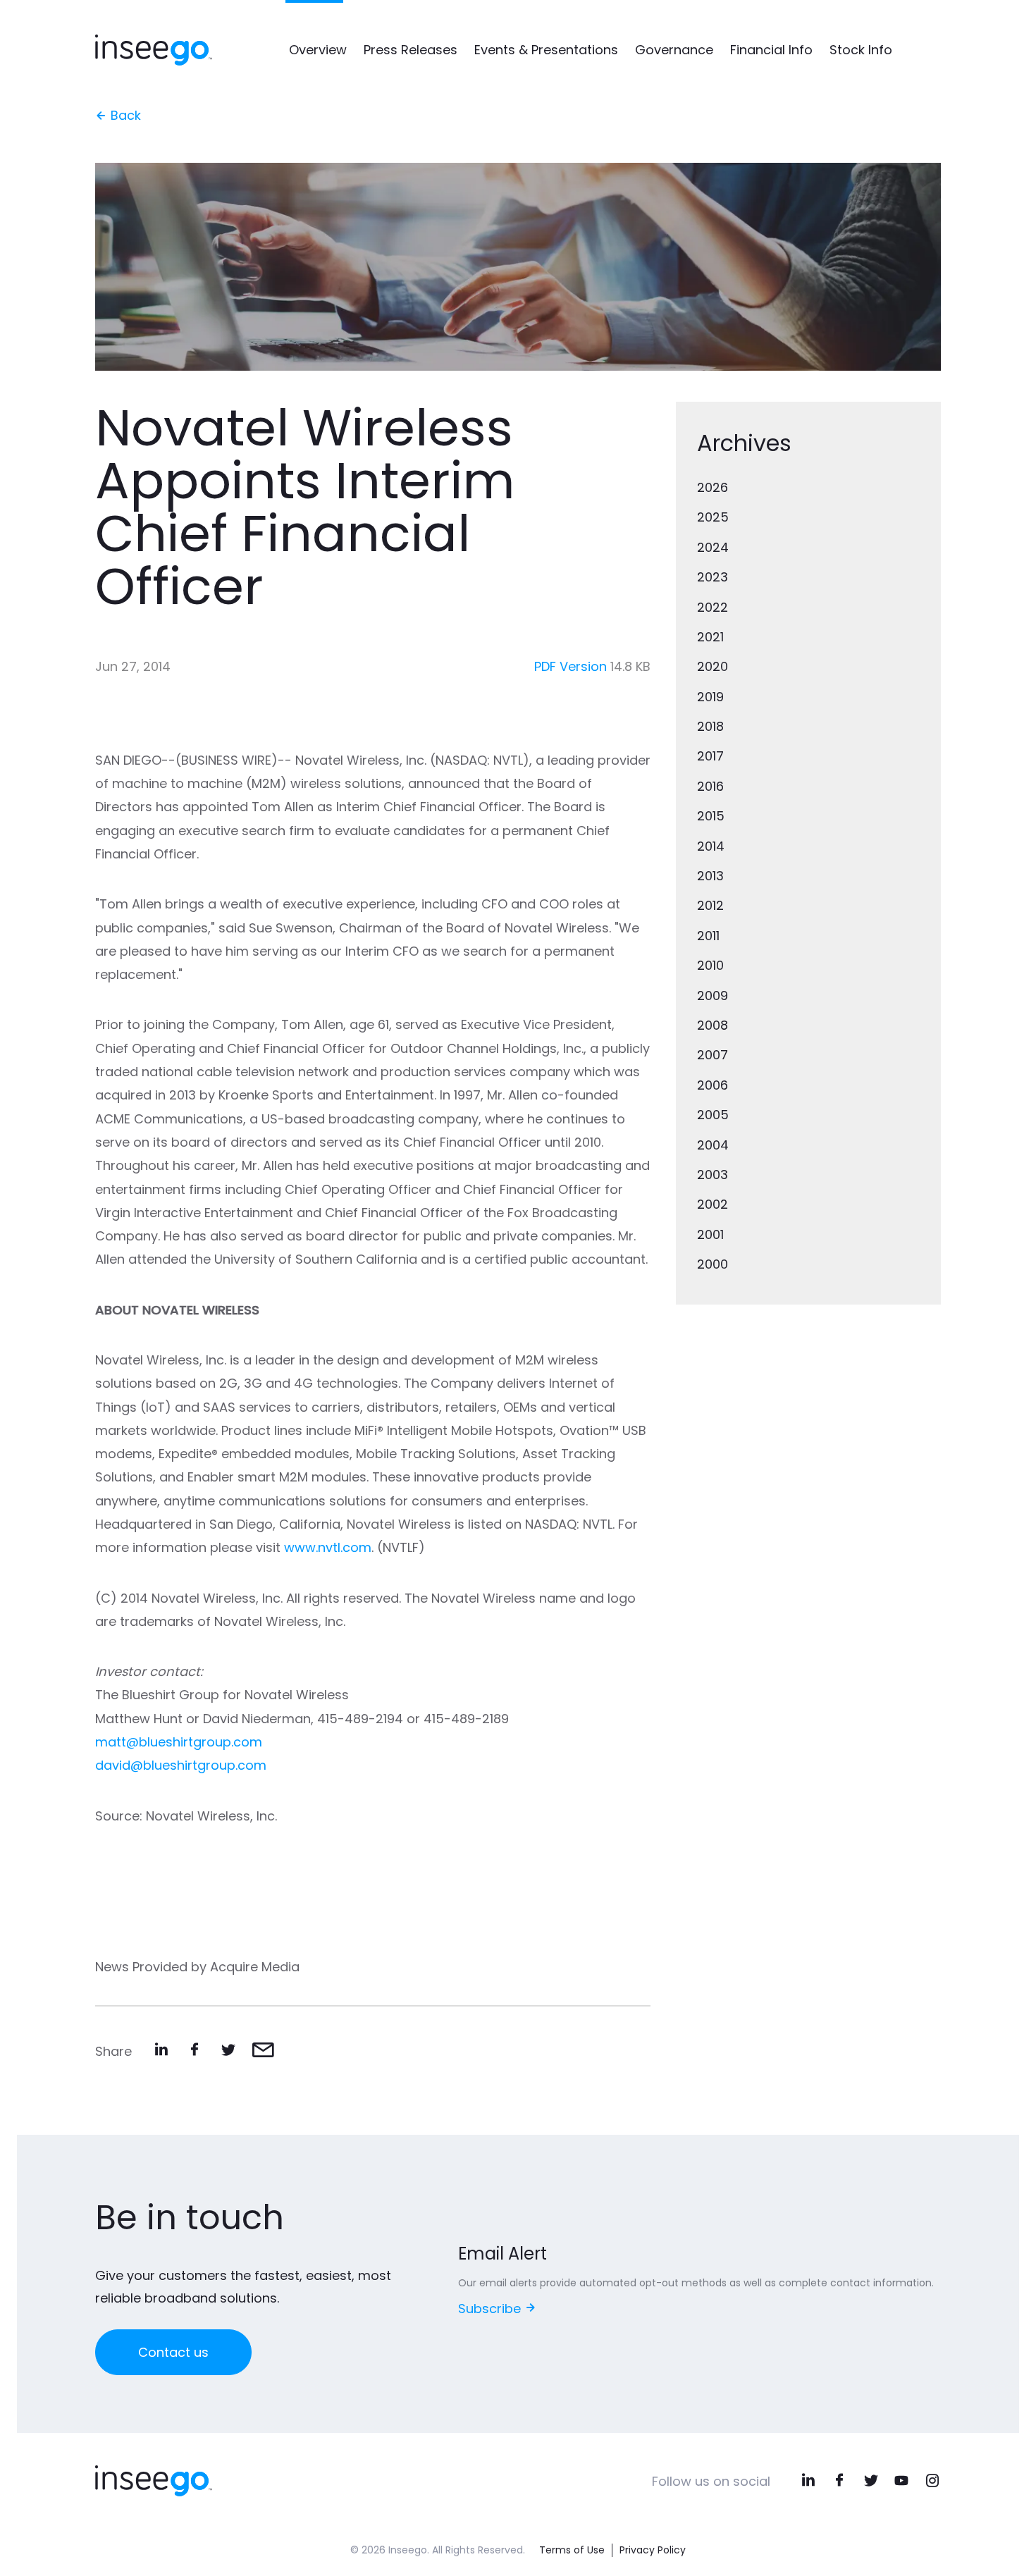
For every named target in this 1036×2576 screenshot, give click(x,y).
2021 (710, 637)
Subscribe (491, 2309)
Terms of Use (572, 2550)
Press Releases (411, 50)
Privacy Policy (653, 2550)
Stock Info (861, 50)
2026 (713, 487)
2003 (713, 1175)
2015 (711, 816)
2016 (710, 786)
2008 (713, 1025)
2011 (708, 936)
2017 (710, 756)
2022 (713, 607)
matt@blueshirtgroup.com (179, 1742)
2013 (710, 876)
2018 (710, 726)
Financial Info (771, 50)
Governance (674, 50)
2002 (713, 1204)
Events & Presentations (546, 50)
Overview (318, 50)
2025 (713, 517)
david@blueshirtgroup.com (181, 1765)
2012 (710, 905)
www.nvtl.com (328, 1547)
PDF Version (571, 666)
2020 (713, 666)
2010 (710, 965)
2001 (710, 1234)
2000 (713, 1264)
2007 (713, 1055)
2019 (710, 697)
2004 (713, 1145)
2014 (711, 846)
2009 (713, 996)
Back (124, 115)
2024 (713, 547)
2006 (713, 1085)
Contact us (173, 2352)
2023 (713, 577)
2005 (713, 1115)
